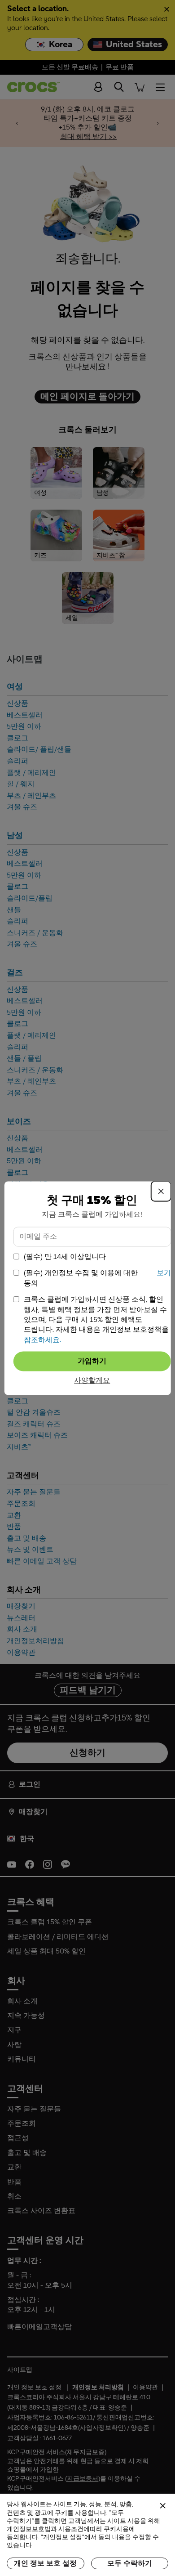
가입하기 (92, 1361)
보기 (164, 1273)
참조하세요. (42, 1340)
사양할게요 (92, 1381)
